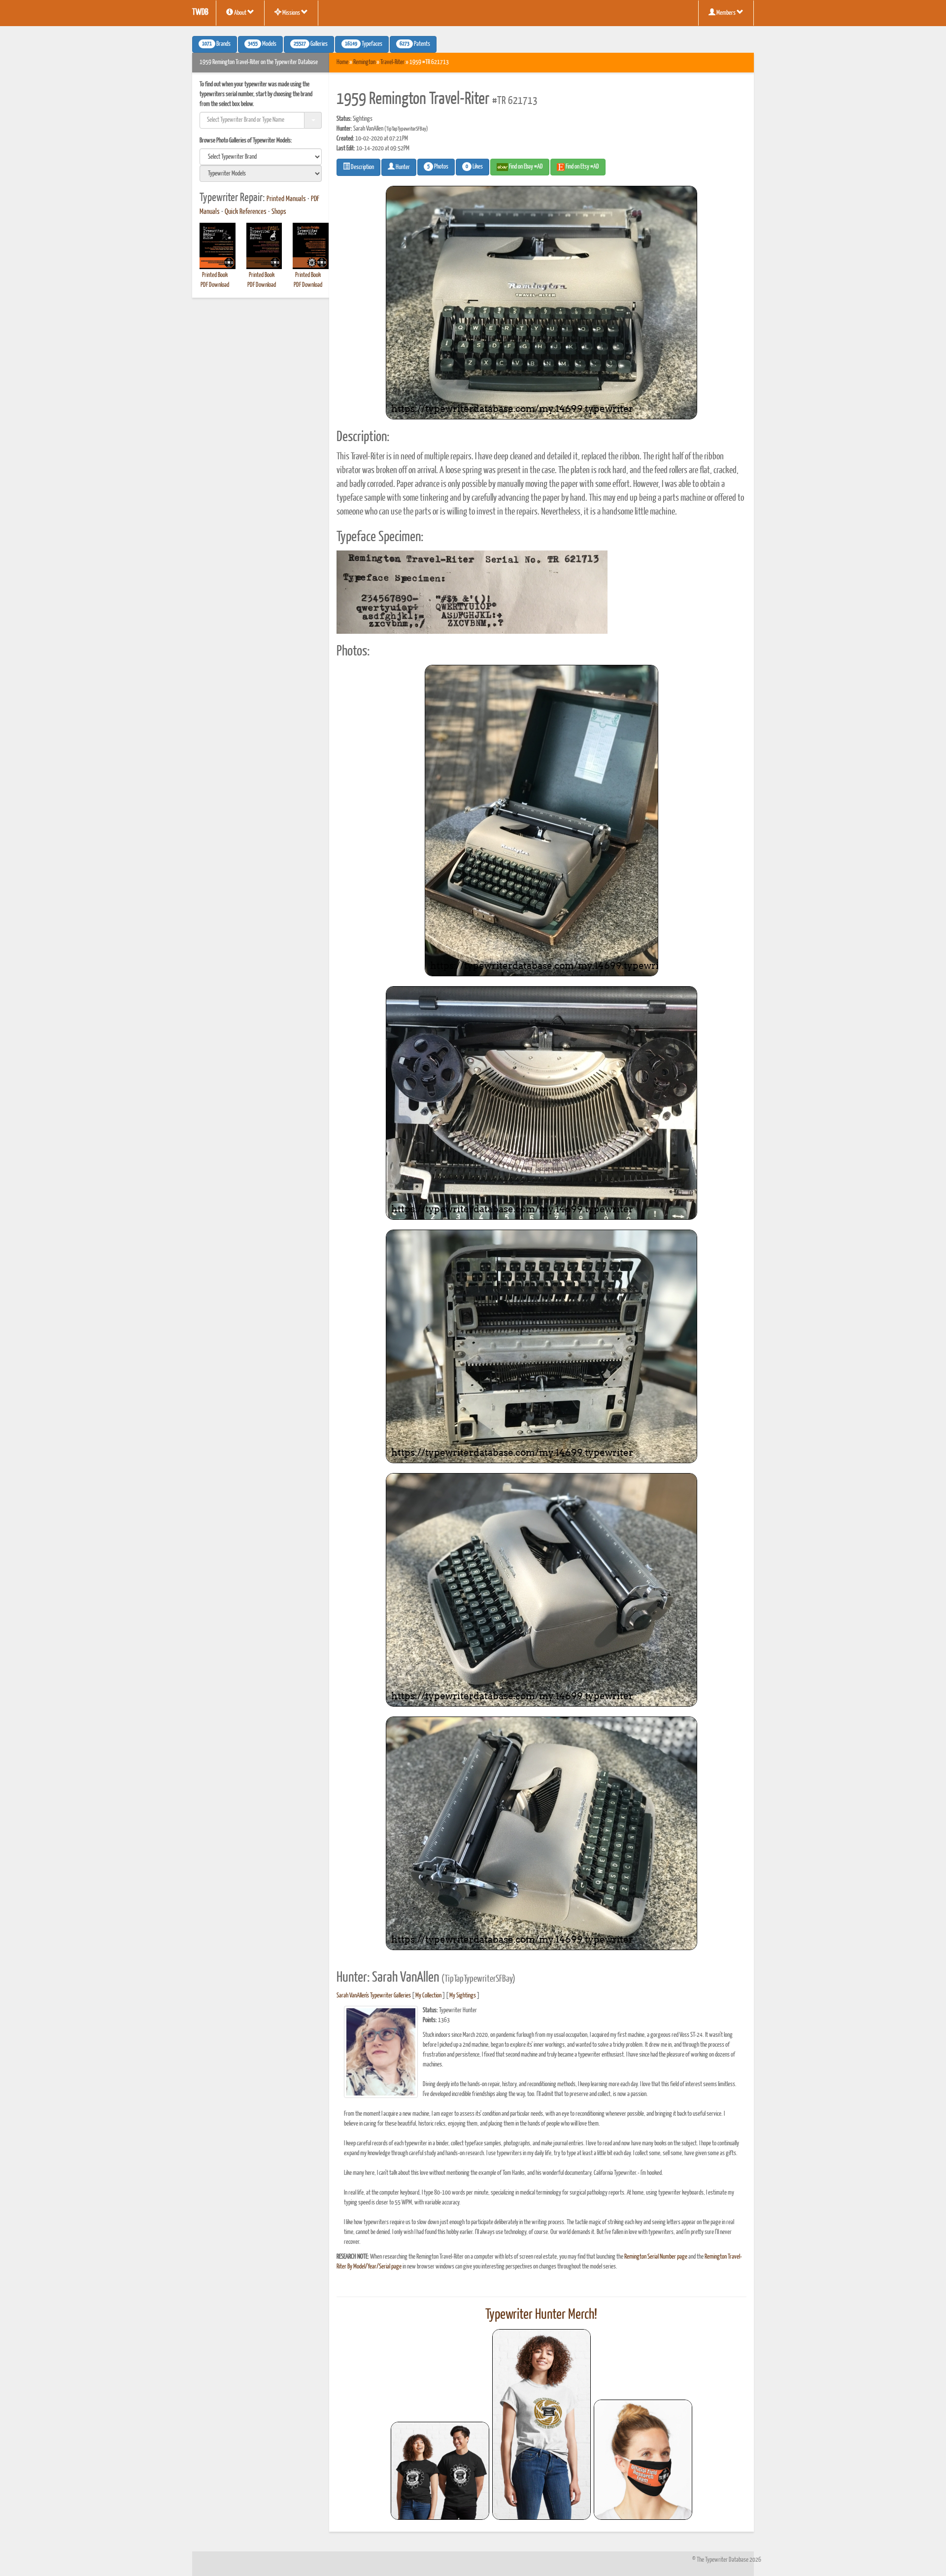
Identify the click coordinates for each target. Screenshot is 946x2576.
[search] (261, 157)
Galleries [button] (311, 44)
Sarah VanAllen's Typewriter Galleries (374, 1996)
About (240, 13)
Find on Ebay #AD (525, 167)
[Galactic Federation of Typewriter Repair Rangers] (541, 2425)
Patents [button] (415, 44)
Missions (291, 13)
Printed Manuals (286, 199)
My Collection (428, 1996)
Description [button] (362, 167)
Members (726, 13)
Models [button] (262, 44)
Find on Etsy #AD (582, 167)
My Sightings (463, 1996)
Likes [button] (474, 167)
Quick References (246, 212)
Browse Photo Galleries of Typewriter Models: (246, 141)
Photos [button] (438, 167)
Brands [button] (216, 44)
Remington (364, 62)
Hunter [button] (402, 167)
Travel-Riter (392, 62)
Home (342, 62)
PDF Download (215, 285)
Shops (279, 212)
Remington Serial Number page (656, 2257)
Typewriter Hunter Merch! (541, 2315)
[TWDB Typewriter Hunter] (440, 2471)
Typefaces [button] (364, 44)
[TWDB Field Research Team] (643, 2460)
